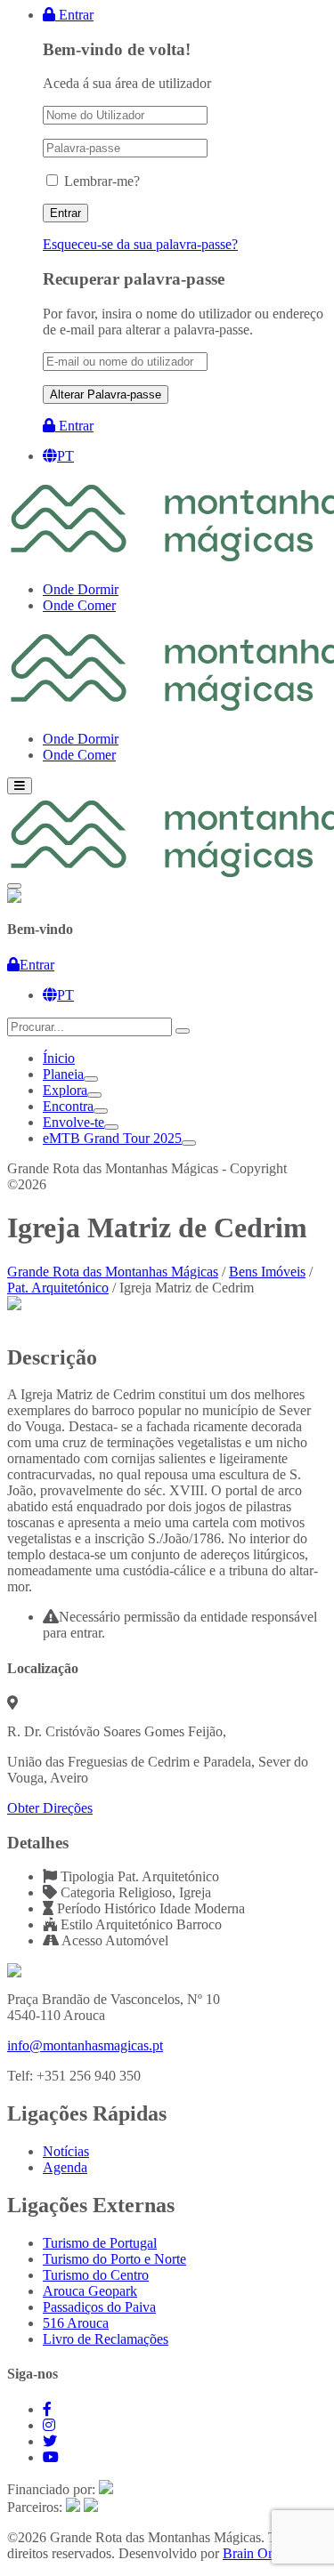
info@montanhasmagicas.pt (85, 2045)
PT (65, 456)
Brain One (252, 2553)
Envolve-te (73, 1122)
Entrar (74, 15)
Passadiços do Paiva (99, 2307)
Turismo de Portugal (100, 2243)
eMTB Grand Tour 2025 (112, 1138)
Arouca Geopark (90, 2291)
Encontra (68, 1106)
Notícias (66, 2151)
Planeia (63, 1074)
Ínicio (59, 1058)
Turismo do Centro (96, 2275)
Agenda (65, 2167)
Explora (65, 1090)
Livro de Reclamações (106, 2339)
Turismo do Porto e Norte (114, 2259)
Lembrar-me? (102, 181)
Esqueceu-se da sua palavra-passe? (140, 244)
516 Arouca (76, 2323)
